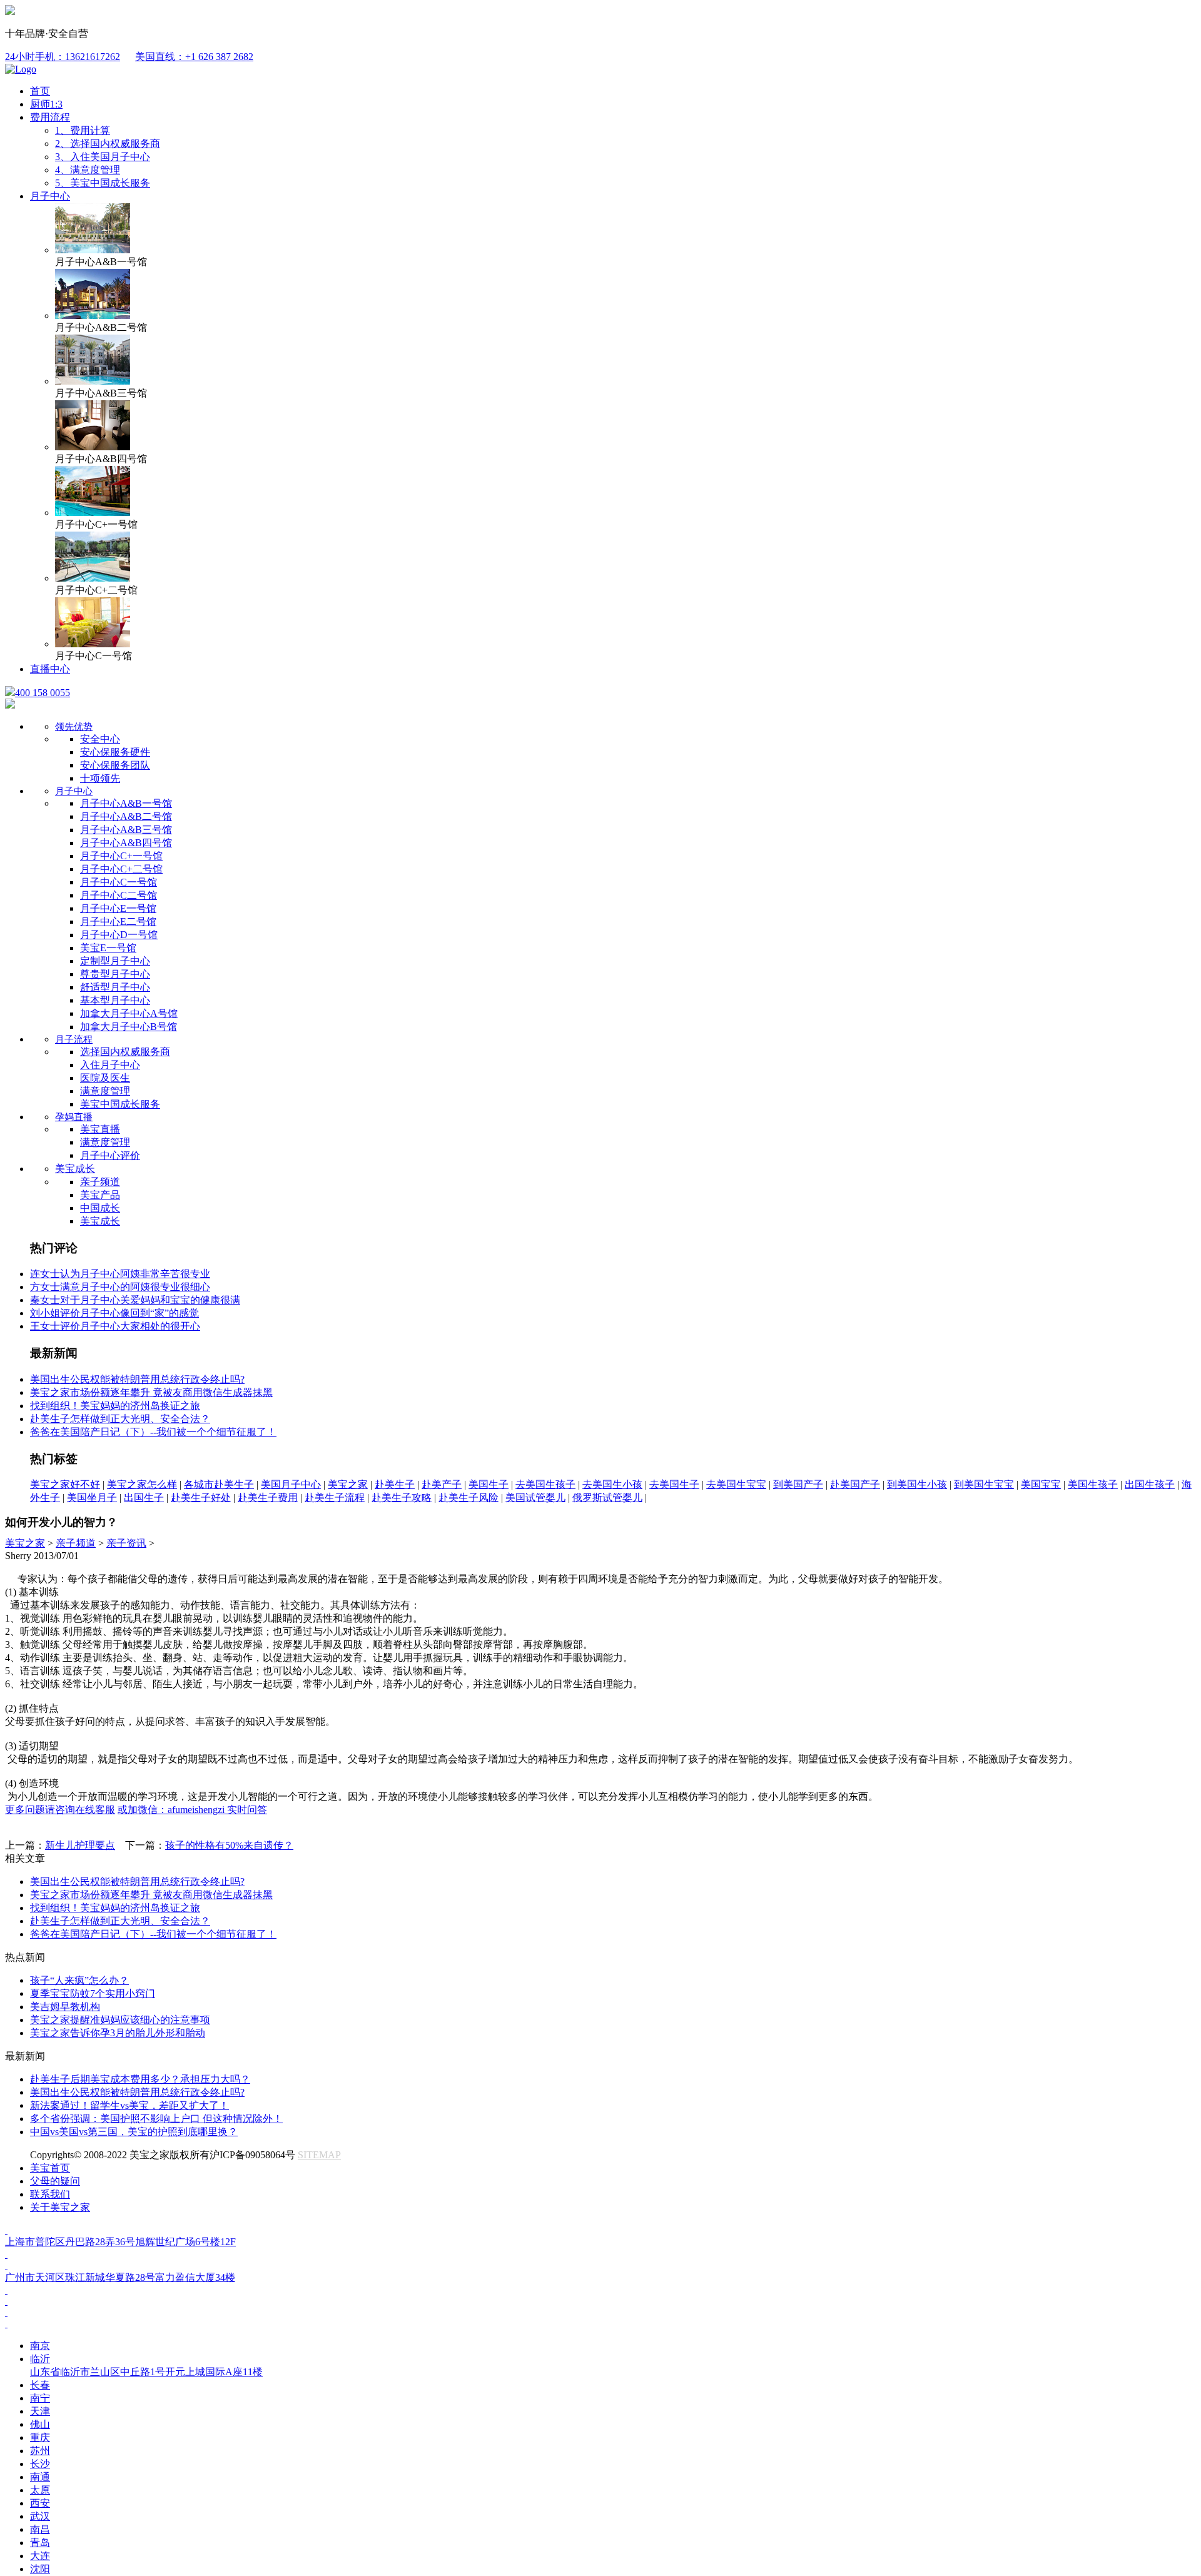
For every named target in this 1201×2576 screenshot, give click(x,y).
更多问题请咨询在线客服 (60, 1810)
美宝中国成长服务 (120, 1104)
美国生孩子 (1093, 1484)
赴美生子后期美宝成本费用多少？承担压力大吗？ (140, 2079)
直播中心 (50, 669)
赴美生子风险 (469, 1498)
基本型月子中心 (115, 1000)
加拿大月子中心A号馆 (129, 1013)
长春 (40, 2385)
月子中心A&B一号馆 (126, 803)
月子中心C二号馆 (119, 895)
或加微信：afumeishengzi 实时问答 (192, 1810)
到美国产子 (798, 1484)
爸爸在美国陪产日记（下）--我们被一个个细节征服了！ (153, 1432)
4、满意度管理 (88, 170)
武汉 (40, 2516)
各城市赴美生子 (219, 1484)
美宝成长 (75, 1169)
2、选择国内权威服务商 (108, 144)
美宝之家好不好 (65, 1484)
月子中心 (50, 196)
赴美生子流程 (335, 1498)
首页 (40, 91)
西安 (40, 2503)
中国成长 (100, 1208)
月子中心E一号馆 (118, 908)
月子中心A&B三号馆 (126, 830)
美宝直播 (100, 1129)
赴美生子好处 (201, 1498)
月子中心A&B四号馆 (126, 843)
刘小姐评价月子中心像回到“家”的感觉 (114, 1313)
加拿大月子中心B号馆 (129, 1027)
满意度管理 (105, 1091)
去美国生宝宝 (736, 1484)
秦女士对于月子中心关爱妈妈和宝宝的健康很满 (135, 1300)
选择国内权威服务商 (125, 1052)
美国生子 (489, 1484)
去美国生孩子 (545, 1484)
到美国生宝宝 (984, 1484)
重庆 (40, 2437)
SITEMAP (319, 2155)
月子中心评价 (110, 1155)
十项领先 (100, 778)
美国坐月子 (92, 1498)
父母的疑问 (55, 2181)
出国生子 (144, 1498)
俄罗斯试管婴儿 (607, 1498)
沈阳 (40, 2569)
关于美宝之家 (60, 2207)
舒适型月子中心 (115, 987)
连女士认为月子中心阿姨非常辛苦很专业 (120, 1274)
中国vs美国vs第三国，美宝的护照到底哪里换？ (134, 2132)
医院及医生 (105, 1078)
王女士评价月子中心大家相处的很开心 (115, 1326)
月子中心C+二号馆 (121, 869)
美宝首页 (50, 2168)
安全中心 (100, 739)
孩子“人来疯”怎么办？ (79, 1980)
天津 (40, 2411)
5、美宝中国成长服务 (103, 183)
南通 (40, 2477)
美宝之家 (348, 1484)
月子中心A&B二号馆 (126, 816)
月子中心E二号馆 (118, 922)
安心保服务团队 (115, 765)
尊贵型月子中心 (115, 974)
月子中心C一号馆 (119, 882)
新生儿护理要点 (80, 1845)
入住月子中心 (110, 1065)
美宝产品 (100, 1195)
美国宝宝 (1041, 1484)
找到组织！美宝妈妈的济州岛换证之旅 (115, 1406)
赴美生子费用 (268, 1498)
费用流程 (50, 117)
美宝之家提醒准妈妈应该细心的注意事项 (120, 2020)
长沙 (40, 2464)
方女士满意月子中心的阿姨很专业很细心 (120, 1287)
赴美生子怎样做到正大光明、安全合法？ (120, 1419)
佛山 (40, 2424)
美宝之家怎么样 (142, 1484)
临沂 (146, 2365)
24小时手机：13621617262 (63, 57)
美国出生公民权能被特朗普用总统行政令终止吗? (137, 1379)
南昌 (40, 2529)
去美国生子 (674, 1484)
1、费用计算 (83, 130)
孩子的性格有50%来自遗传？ (229, 1845)
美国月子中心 (291, 1484)
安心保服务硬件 (115, 752)
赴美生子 (395, 1484)
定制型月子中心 (115, 961)
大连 (40, 2556)
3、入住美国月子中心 (103, 157)
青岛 (40, 2543)
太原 (40, 2490)
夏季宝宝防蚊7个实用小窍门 (93, 1993)
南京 (40, 2346)
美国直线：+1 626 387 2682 (194, 57)
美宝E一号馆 (108, 948)
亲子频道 (100, 1182)
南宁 (40, 2398)
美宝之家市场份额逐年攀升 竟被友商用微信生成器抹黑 (151, 1392)
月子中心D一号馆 (119, 935)
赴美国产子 (855, 1484)
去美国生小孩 (612, 1484)
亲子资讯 (126, 1543)
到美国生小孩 (917, 1484)
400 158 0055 (43, 693)
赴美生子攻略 (402, 1498)
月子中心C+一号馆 (121, 856)
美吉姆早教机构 (65, 2007)
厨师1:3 (46, 104)
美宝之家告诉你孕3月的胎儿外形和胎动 (118, 2033)
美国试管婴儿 (535, 1498)
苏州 (40, 2451)
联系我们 (50, 2194)
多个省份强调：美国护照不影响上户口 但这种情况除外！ (156, 2119)
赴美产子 (442, 1484)
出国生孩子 (1150, 1484)
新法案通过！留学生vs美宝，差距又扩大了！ (129, 2105)
